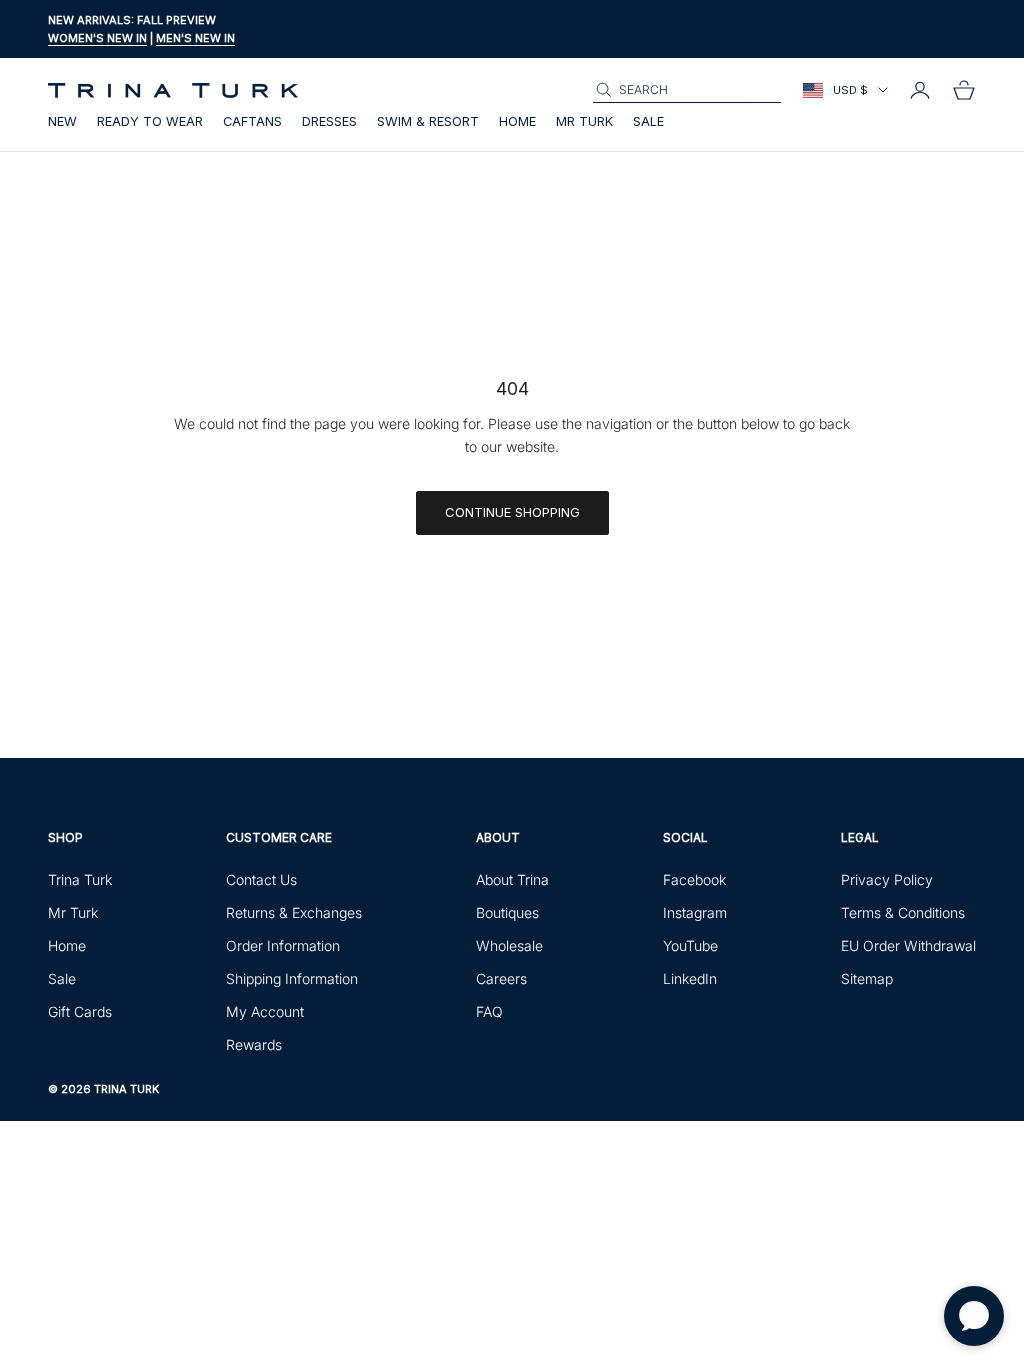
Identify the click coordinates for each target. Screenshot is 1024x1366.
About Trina (512, 879)
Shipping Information (292, 978)
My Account (265, 1011)
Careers (501, 978)
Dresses (329, 121)
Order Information (283, 945)
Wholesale (509, 945)
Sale (648, 121)
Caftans (252, 121)
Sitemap (867, 978)
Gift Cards (80, 1011)
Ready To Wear (150, 121)
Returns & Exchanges (294, 912)
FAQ (489, 1011)
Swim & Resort (428, 121)
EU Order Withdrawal (908, 945)
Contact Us (261, 879)
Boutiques (507, 912)
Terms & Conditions (903, 912)
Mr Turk (584, 121)
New (62, 121)
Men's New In (195, 38)
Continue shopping (512, 512)
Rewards (254, 1044)
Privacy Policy (887, 879)
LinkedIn (690, 978)
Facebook (694, 879)
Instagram (695, 912)
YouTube (690, 945)
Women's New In (97, 38)
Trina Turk (80, 879)
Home (517, 121)
